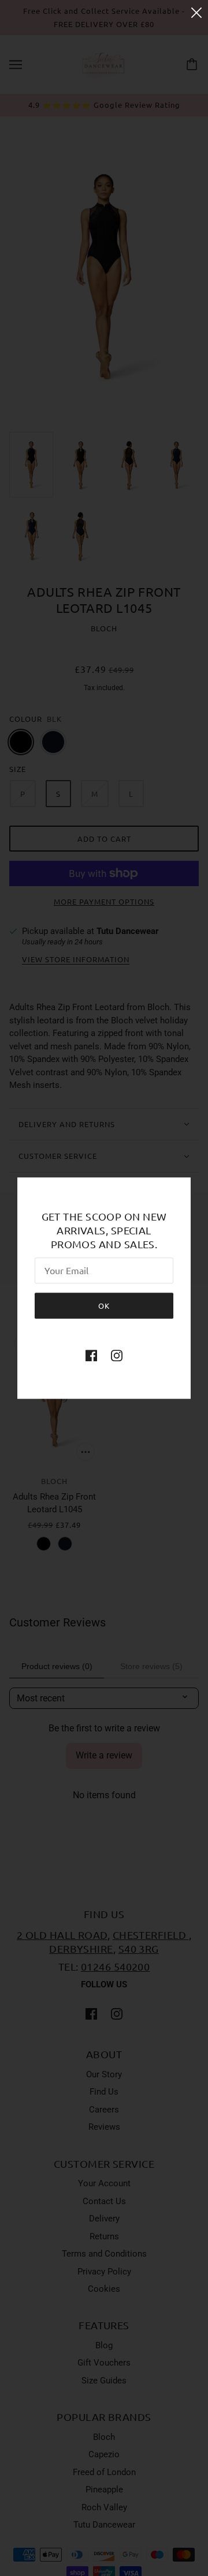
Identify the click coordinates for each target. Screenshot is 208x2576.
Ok (104, 1306)
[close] (196, 12)
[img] (91, 1355)
